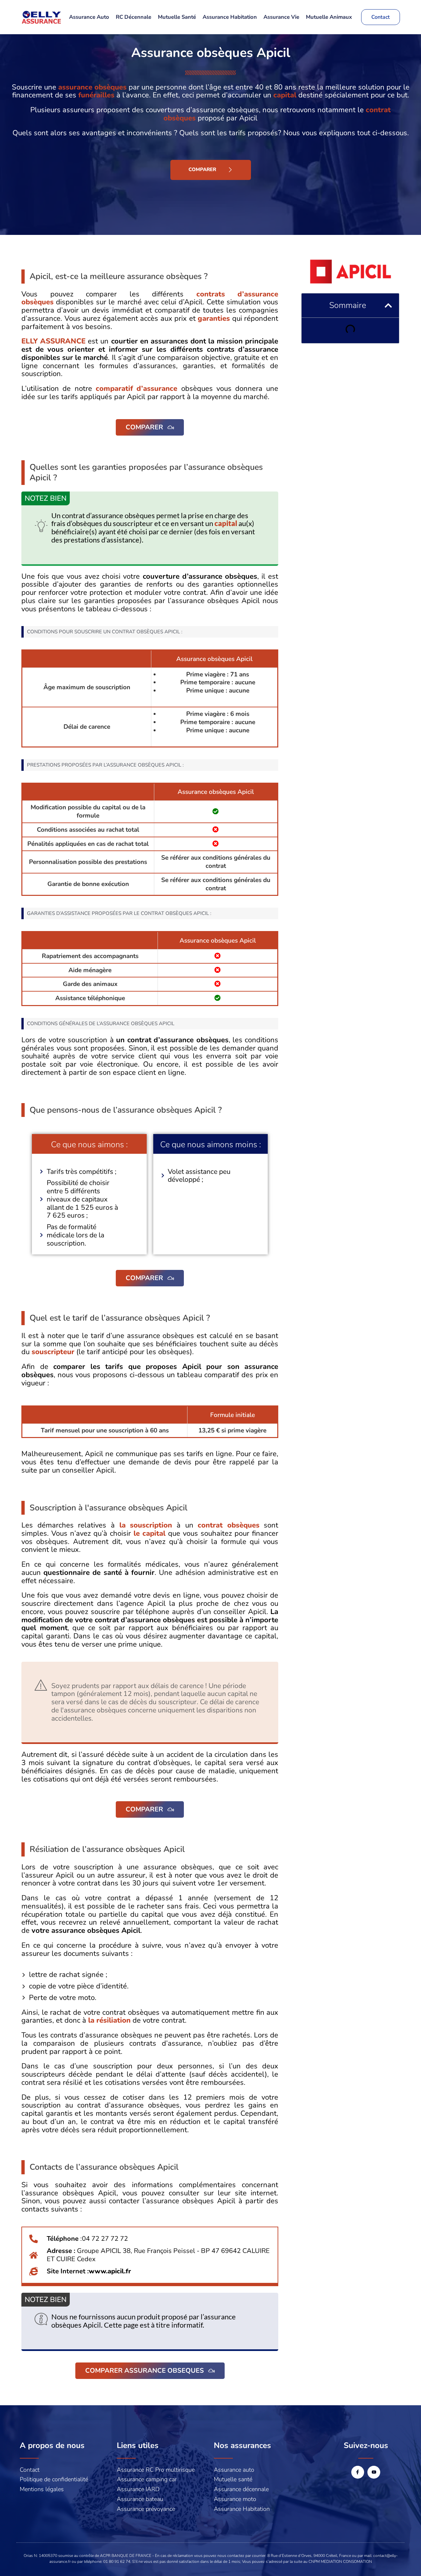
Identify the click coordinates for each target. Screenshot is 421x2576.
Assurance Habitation (230, 17)
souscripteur (53, 1352)
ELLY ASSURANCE (53, 341)
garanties (214, 318)
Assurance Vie (281, 17)
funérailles (96, 95)
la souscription (146, 1525)
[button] (388, 305)
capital (285, 95)
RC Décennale (134, 17)
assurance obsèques (92, 87)
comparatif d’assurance (136, 389)
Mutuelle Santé (177, 17)
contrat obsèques (229, 1525)
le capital (149, 1533)
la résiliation (109, 2020)
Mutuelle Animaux (329, 17)
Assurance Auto (89, 17)
